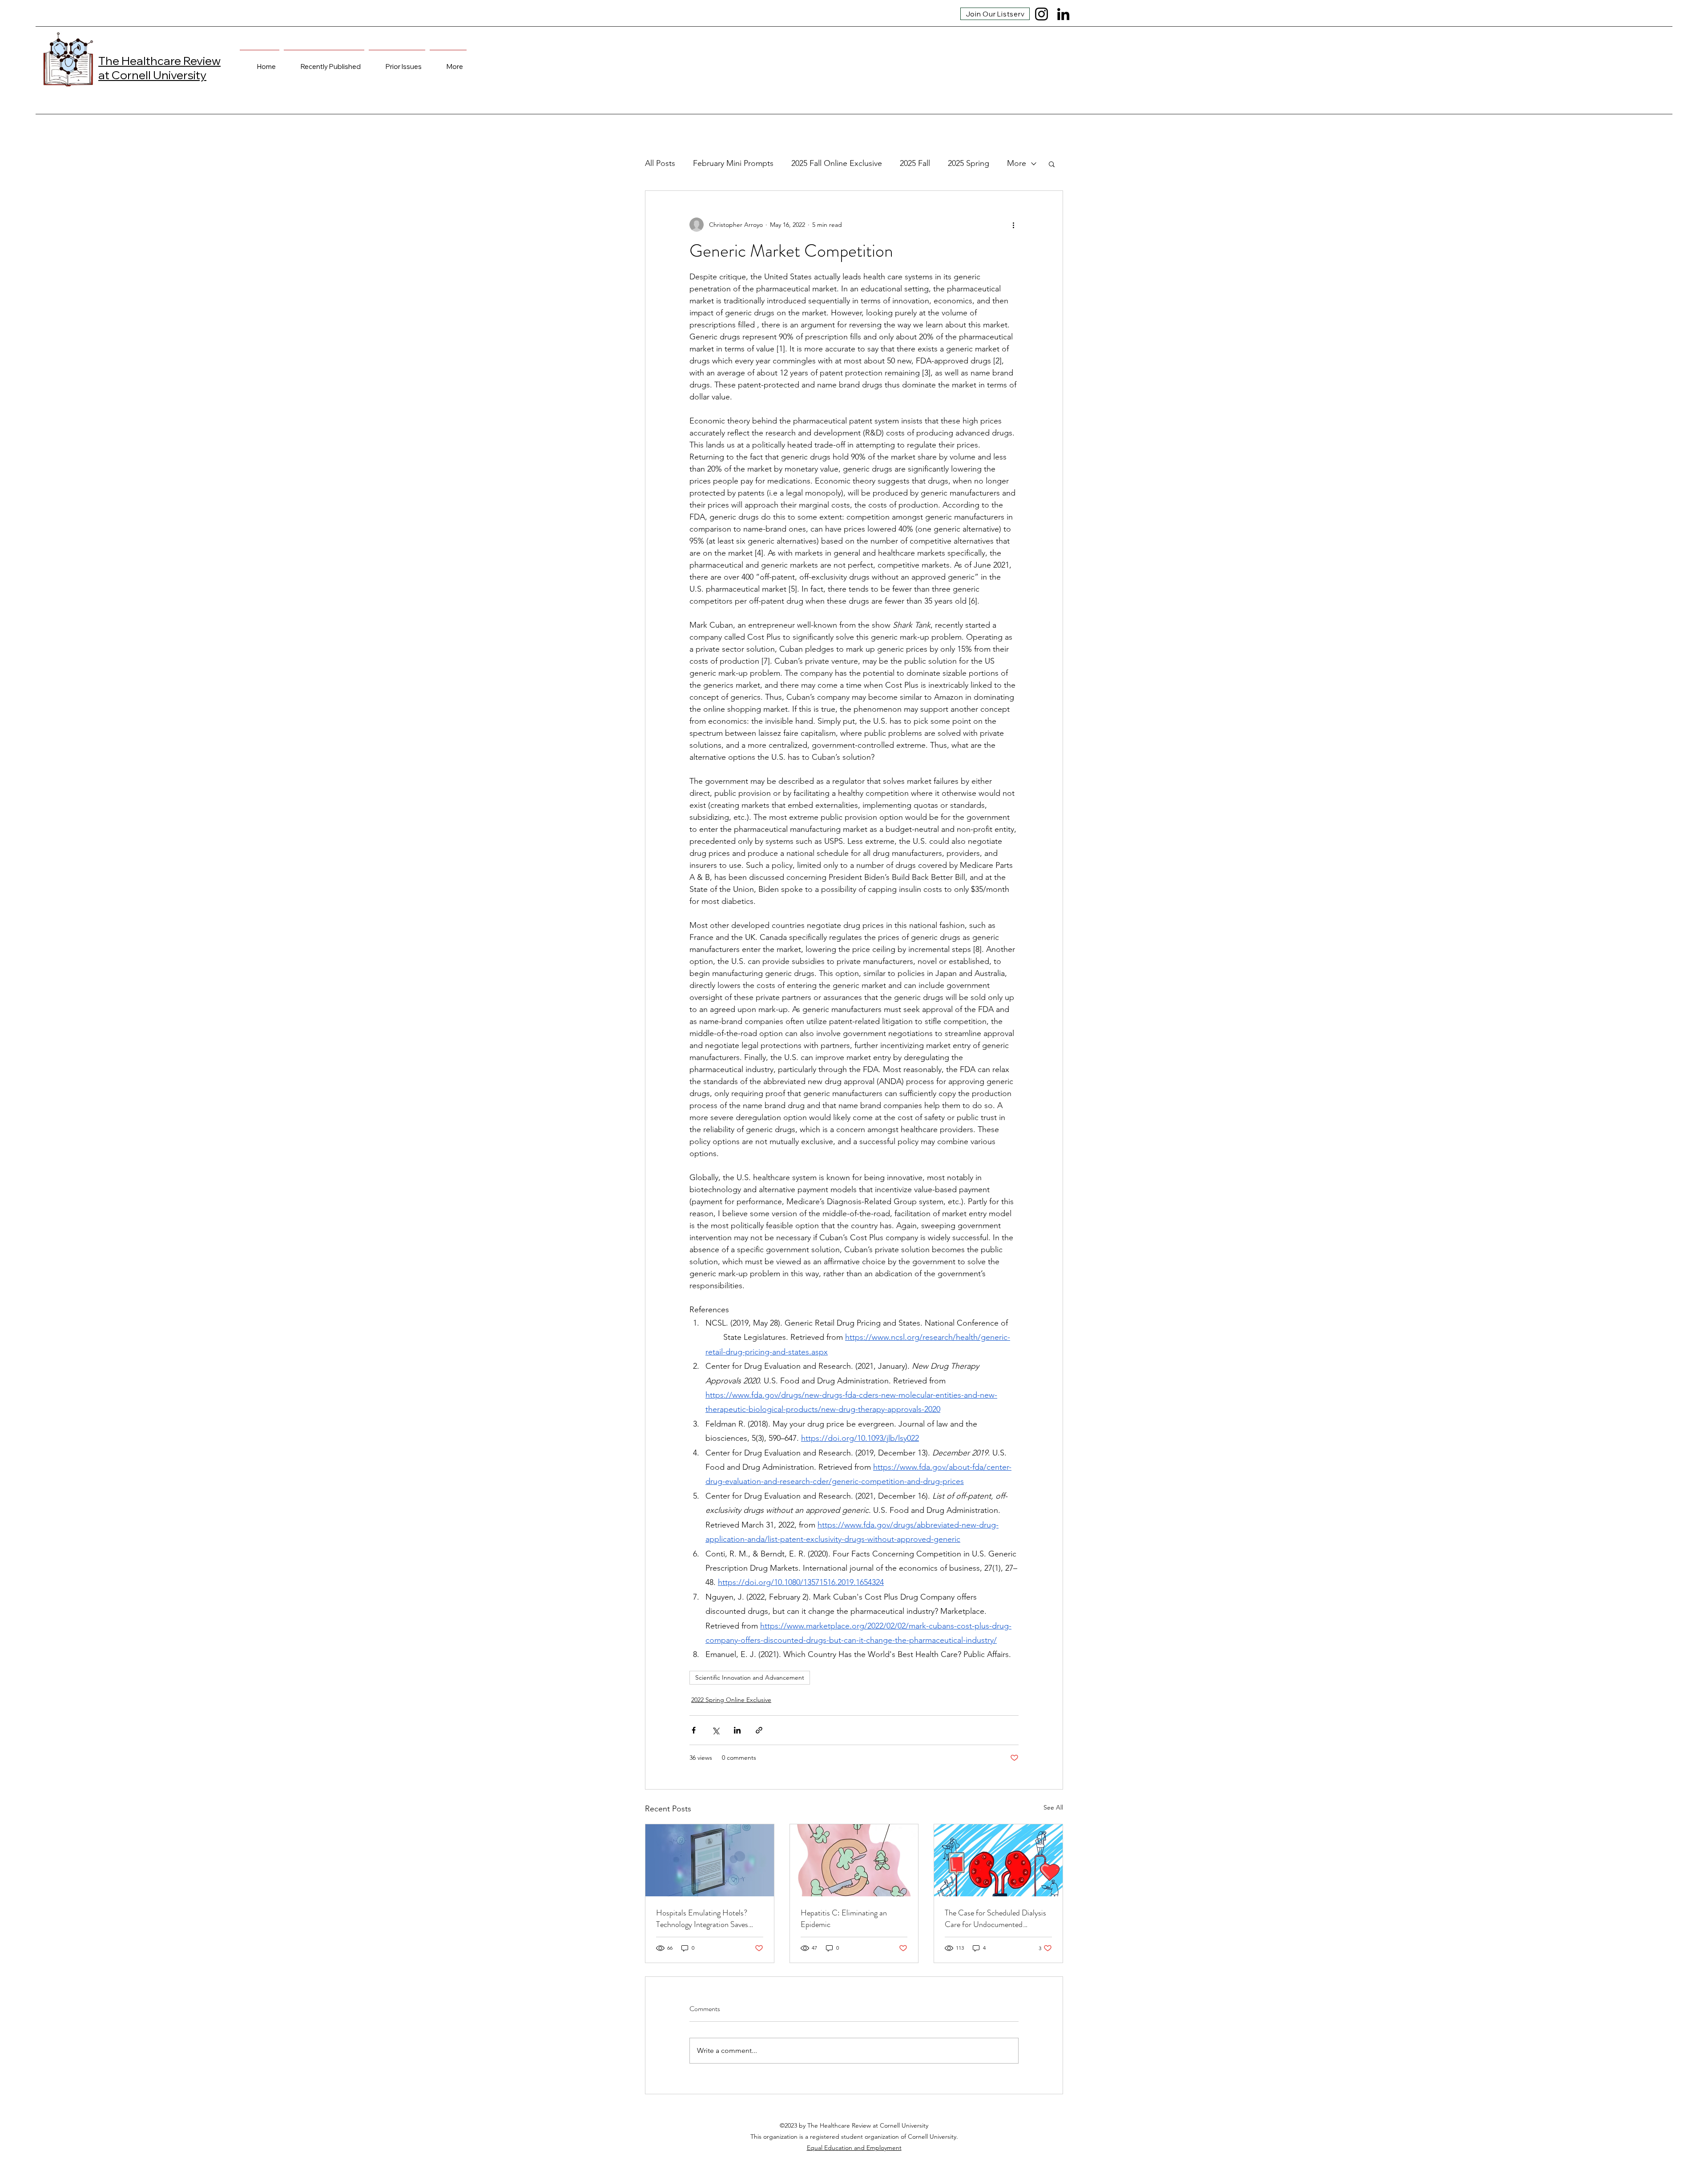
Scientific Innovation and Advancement (750, 1677)
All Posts (660, 163)
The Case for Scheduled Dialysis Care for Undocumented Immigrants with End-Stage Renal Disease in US (995, 1919)
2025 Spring (969, 163)
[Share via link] (759, 1730)
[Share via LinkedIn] (737, 1730)
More (1017, 163)
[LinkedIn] (1063, 14)
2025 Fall (915, 163)
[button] (1052, 164)
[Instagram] (1041, 14)
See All (1053, 1807)
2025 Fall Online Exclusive (837, 163)
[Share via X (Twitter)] (715, 1730)
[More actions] (1013, 225)
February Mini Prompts (733, 163)
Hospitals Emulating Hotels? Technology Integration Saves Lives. (702, 1919)
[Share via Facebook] (694, 1730)
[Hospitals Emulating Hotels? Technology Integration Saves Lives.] (710, 1860)
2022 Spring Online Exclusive (731, 1700)
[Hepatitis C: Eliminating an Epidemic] (854, 1860)
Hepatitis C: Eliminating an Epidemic (844, 1919)
